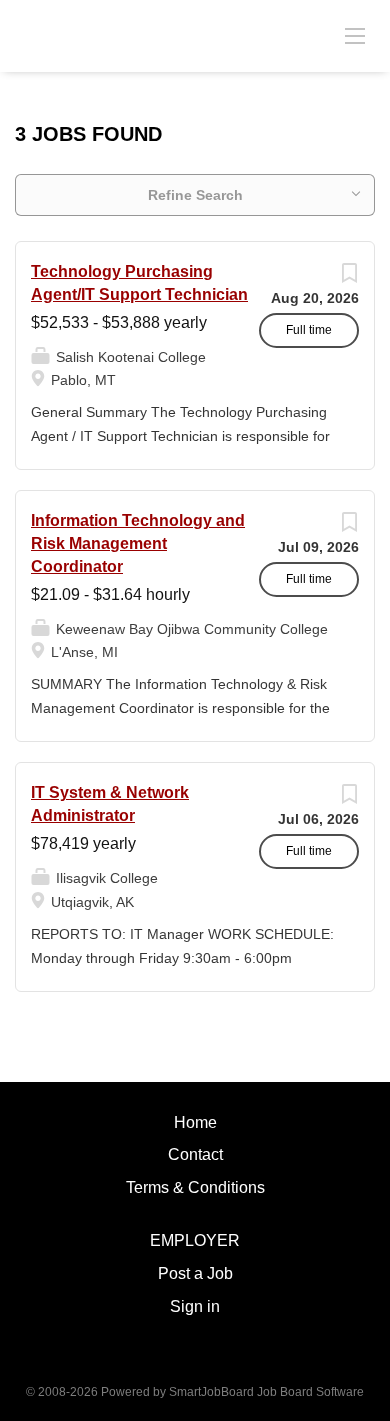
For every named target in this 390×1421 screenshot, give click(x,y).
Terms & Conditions (195, 1187)
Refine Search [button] (195, 195)
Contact (195, 1154)
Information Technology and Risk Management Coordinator (138, 543)
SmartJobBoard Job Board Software (266, 1392)
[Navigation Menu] (355, 35)
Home (195, 1122)
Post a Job (195, 1273)
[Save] (349, 278)
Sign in (195, 1306)
